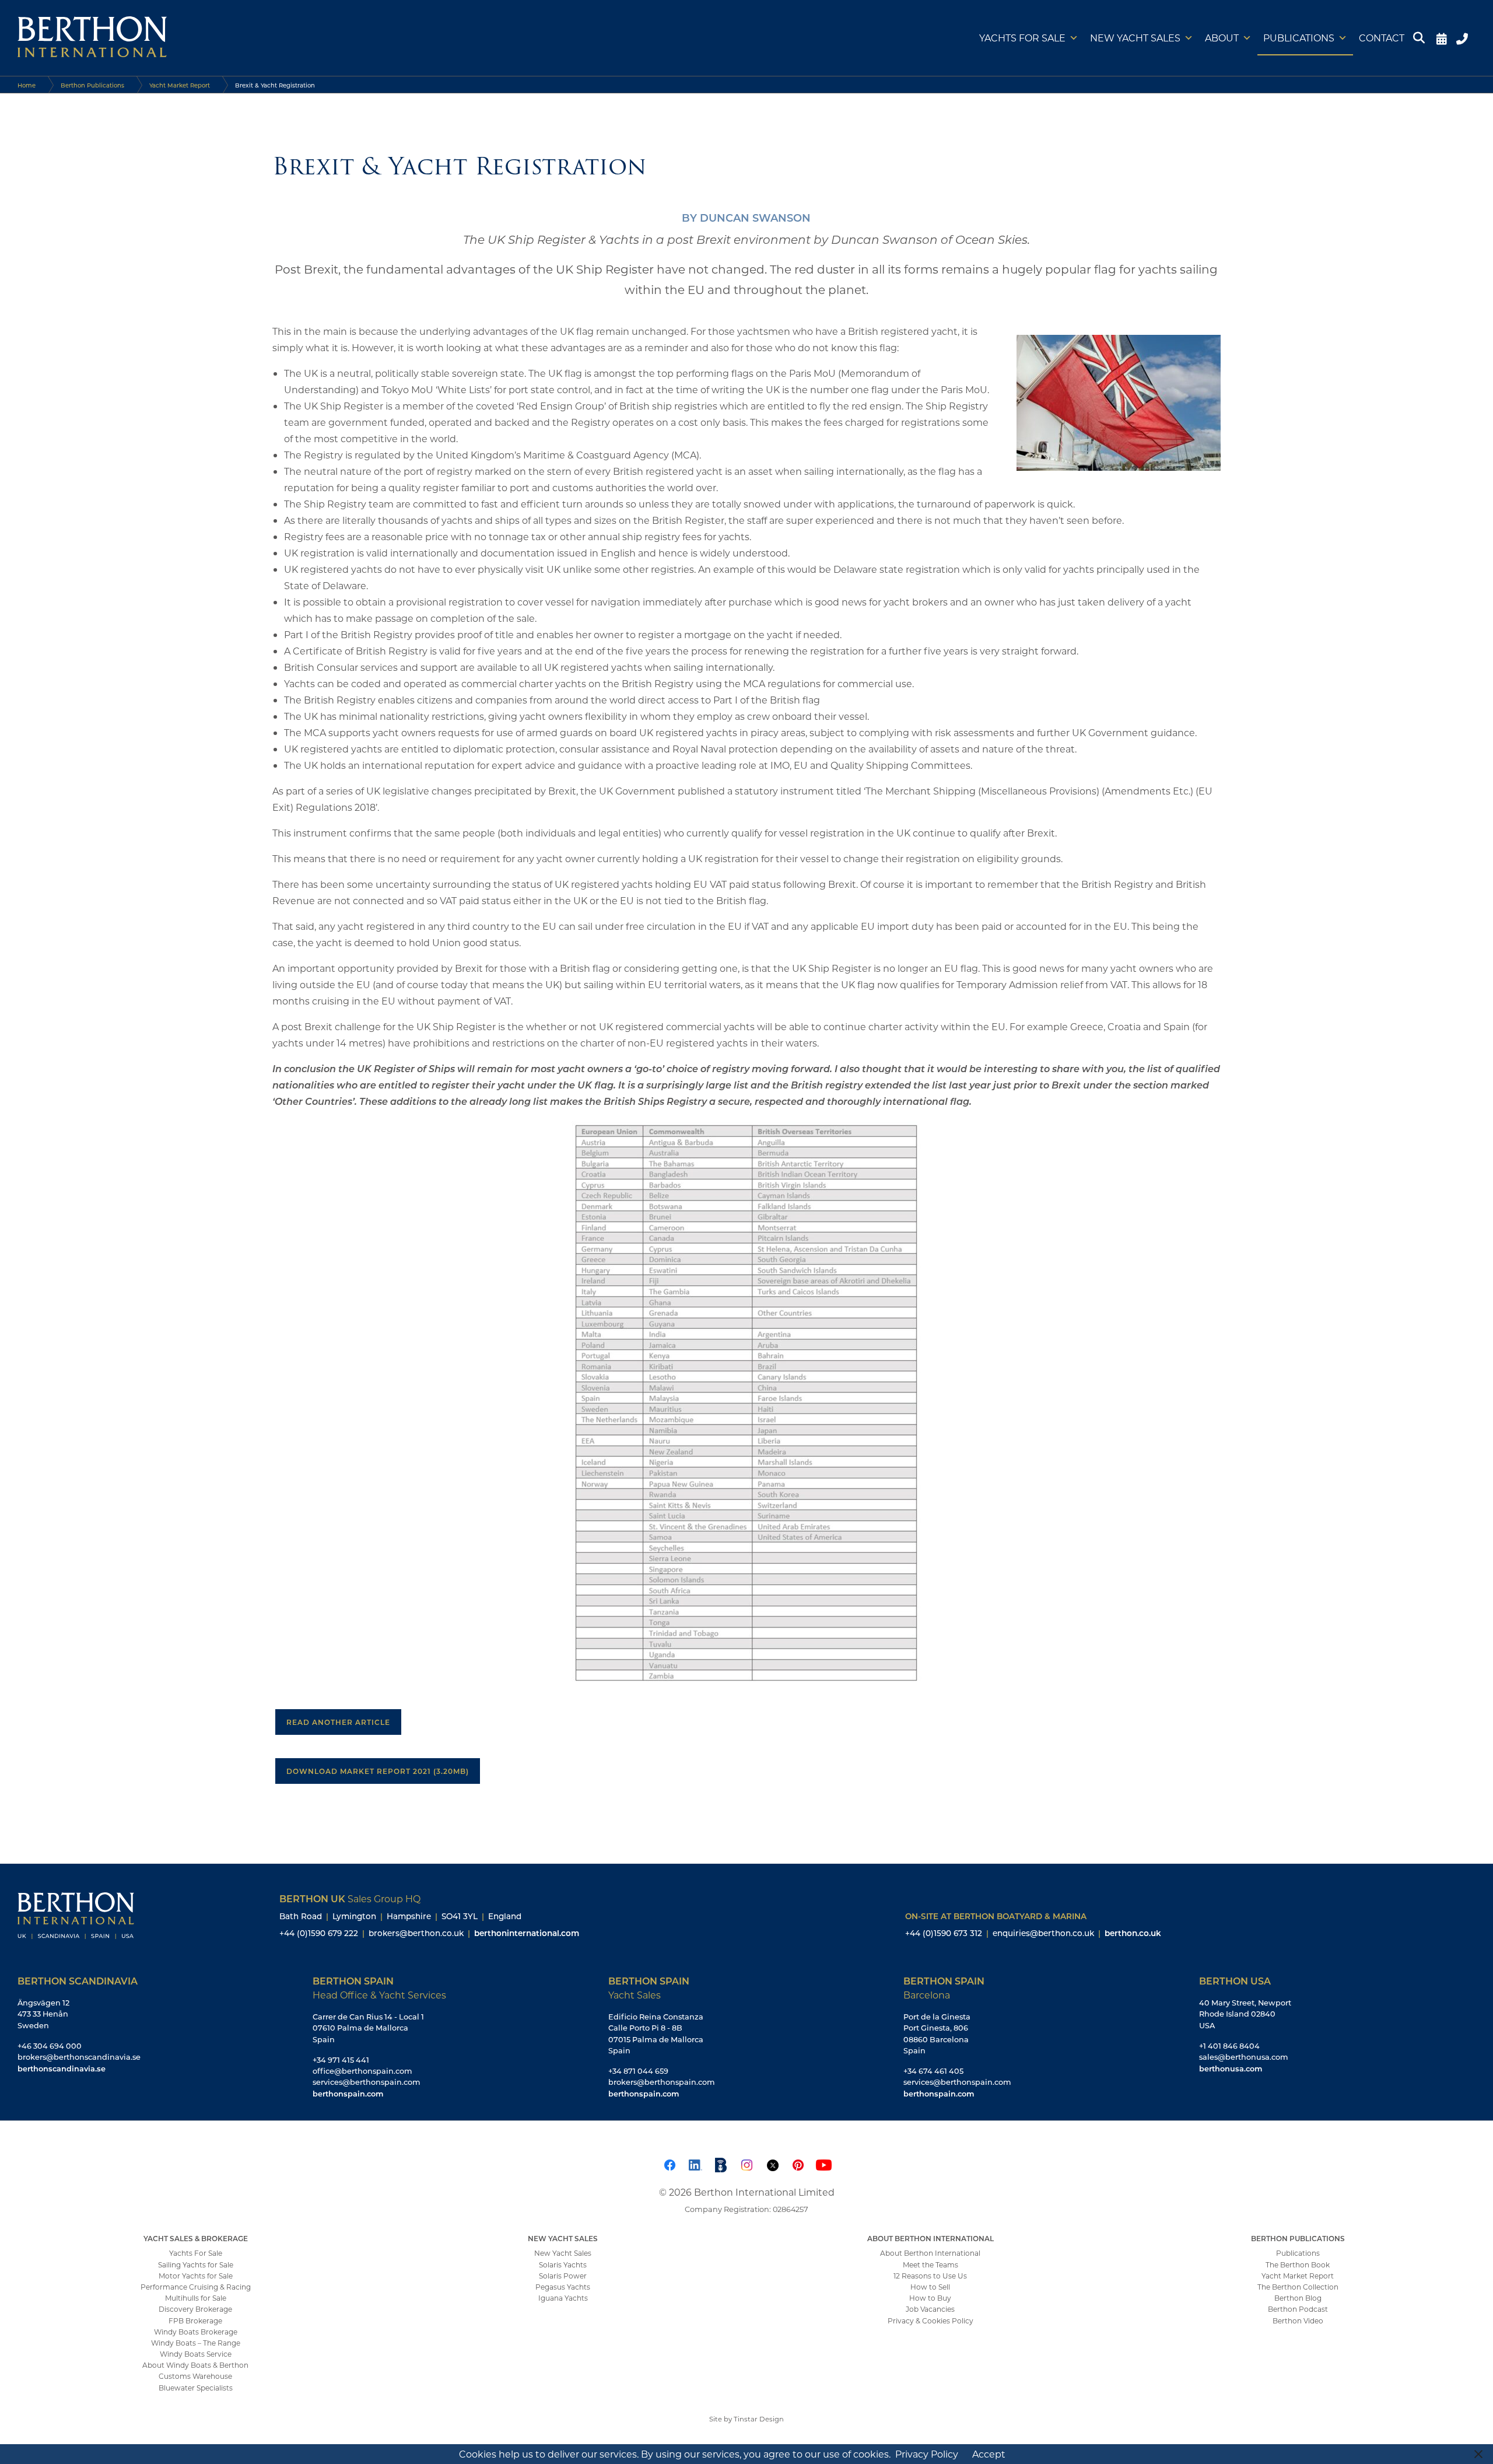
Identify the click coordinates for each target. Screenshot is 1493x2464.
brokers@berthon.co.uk (416, 1933)
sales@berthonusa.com (1244, 2057)
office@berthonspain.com (362, 2071)
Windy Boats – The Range (196, 2343)
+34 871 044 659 (638, 2071)
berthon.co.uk (1133, 1933)
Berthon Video (1298, 2320)
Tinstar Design (759, 2419)
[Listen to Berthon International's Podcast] (721, 2163)
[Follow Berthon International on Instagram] (746, 2163)
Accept (989, 2454)
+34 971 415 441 (341, 2060)
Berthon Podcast (1298, 2309)
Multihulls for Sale (196, 2298)
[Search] (1421, 38)
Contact (1382, 38)
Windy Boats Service (196, 2354)
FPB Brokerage (195, 2320)
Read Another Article (338, 1722)
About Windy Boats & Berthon (195, 2365)
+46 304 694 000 (50, 2046)
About (1222, 38)
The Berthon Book (1298, 2264)
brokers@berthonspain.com (662, 2082)
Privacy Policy (927, 2454)
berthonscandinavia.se (62, 2068)
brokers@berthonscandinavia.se (79, 2057)
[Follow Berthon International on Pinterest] (798, 2163)
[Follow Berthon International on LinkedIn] (695, 2163)
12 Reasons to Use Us (930, 2276)
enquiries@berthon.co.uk (1043, 1933)
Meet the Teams (931, 2264)
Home (27, 85)
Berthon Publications (92, 85)
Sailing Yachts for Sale (196, 2264)
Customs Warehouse (195, 2376)
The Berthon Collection (1298, 2287)
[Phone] (1464, 38)
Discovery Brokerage (195, 2309)
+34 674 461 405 (933, 2071)
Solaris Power (563, 2276)
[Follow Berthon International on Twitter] (772, 2163)
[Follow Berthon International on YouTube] (823, 2163)
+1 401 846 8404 (1229, 2046)
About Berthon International (930, 2253)
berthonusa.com (1231, 2068)
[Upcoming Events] (1441, 38)
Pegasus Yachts (563, 2287)
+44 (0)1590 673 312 (944, 1933)
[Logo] (92, 38)
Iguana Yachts (563, 2298)
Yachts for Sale (1022, 38)
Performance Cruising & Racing (196, 2287)
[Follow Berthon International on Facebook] (670, 2163)
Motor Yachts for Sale (196, 2276)
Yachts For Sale (196, 2253)
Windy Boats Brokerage (196, 2332)
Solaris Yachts (563, 2264)
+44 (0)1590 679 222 (319, 1933)
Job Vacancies (930, 2309)
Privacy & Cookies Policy (931, 2320)
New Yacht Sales (1135, 38)
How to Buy (930, 2298)
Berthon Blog (1298, 2298)
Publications (1299, 38)
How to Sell (930, 2287)
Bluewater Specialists (196, 2388)
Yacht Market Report (180, 85)
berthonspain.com (348, 2093)
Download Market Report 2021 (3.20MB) (378, 1771)
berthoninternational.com (527, 1933)
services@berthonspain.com (367, 2082)
